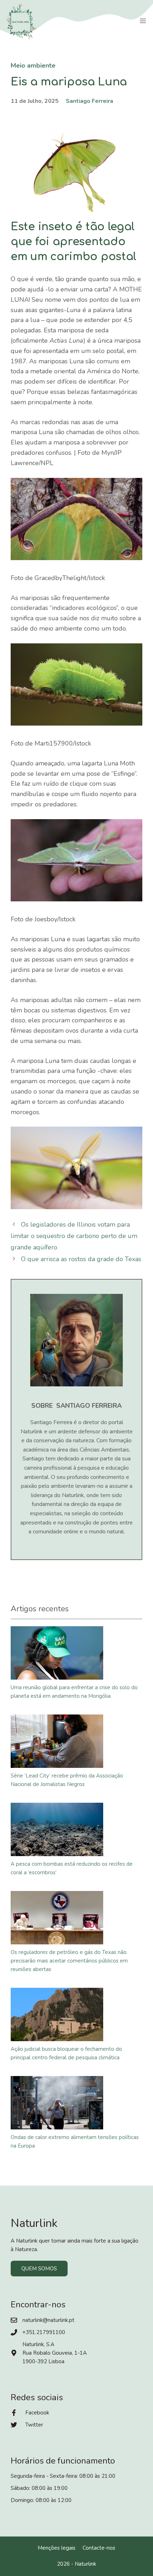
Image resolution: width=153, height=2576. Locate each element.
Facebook (37, 2413)
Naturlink (85, 2564)
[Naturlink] (21, 21)
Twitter (34, 2425)
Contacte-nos (99, 2548)
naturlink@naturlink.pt (48, 2320)
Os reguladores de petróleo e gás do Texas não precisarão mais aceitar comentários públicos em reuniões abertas (69, 1961)
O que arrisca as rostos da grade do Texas (81, 1259)
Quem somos (39, 2269)
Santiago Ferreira (89, 101)
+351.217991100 (44, 2332)
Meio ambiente (33, 65)
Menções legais (57, 2548)
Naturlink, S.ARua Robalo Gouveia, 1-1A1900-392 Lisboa (55, 2353)
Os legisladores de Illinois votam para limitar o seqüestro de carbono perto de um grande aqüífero (74, 1236)
